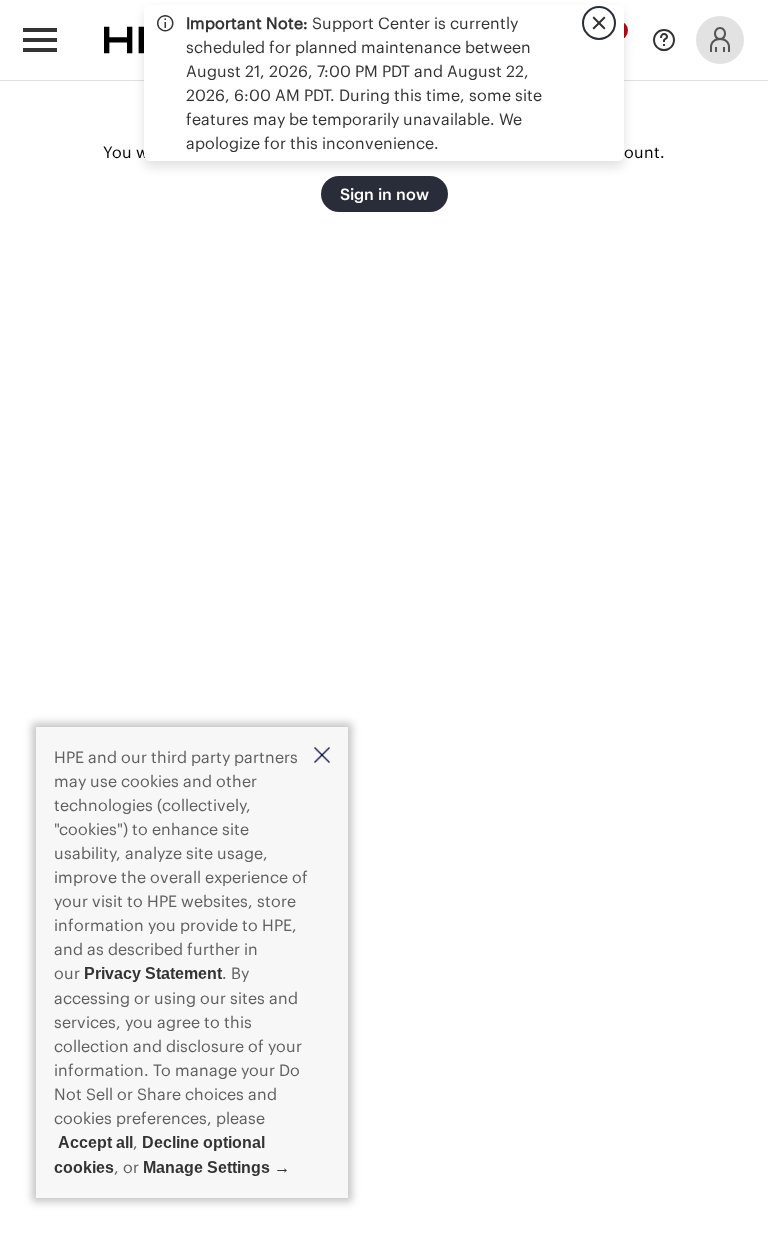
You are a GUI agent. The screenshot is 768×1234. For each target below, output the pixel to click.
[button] (322, 756)
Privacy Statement (153, 973)
